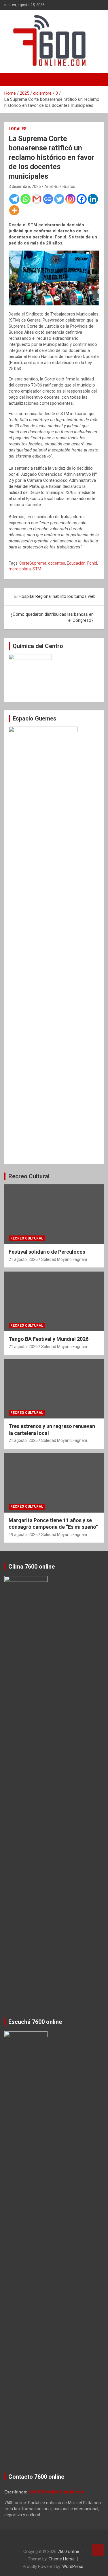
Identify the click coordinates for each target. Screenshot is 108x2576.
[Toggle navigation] (12, 79)
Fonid (92, 563)
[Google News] (48, 199)
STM (37, 569)
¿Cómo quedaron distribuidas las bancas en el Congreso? (52, 617)
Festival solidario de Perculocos (47, 1252)
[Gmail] (37, 199)
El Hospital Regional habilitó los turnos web (55, 596)
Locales (18, 129)
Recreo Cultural (29, 1176)
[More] (14, 210)
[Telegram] (14, 199)
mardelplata (20, 569)
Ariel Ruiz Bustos (60, 186)
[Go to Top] (98, 2550)
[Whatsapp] (25, 199)
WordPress (73, 2566)
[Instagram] (70, 199)
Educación (76, 563)
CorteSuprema (33, 563)
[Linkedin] (93, 199)
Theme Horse (62, 2559)
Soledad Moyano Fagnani (64, 1259)
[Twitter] (59, 199)
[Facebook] (82, 199)
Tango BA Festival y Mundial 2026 (49, 1339)
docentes (57, 563)
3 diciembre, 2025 (25, 186)
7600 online (68, 2551)
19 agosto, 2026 (23, 1535)
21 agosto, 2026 (23, 1259)
